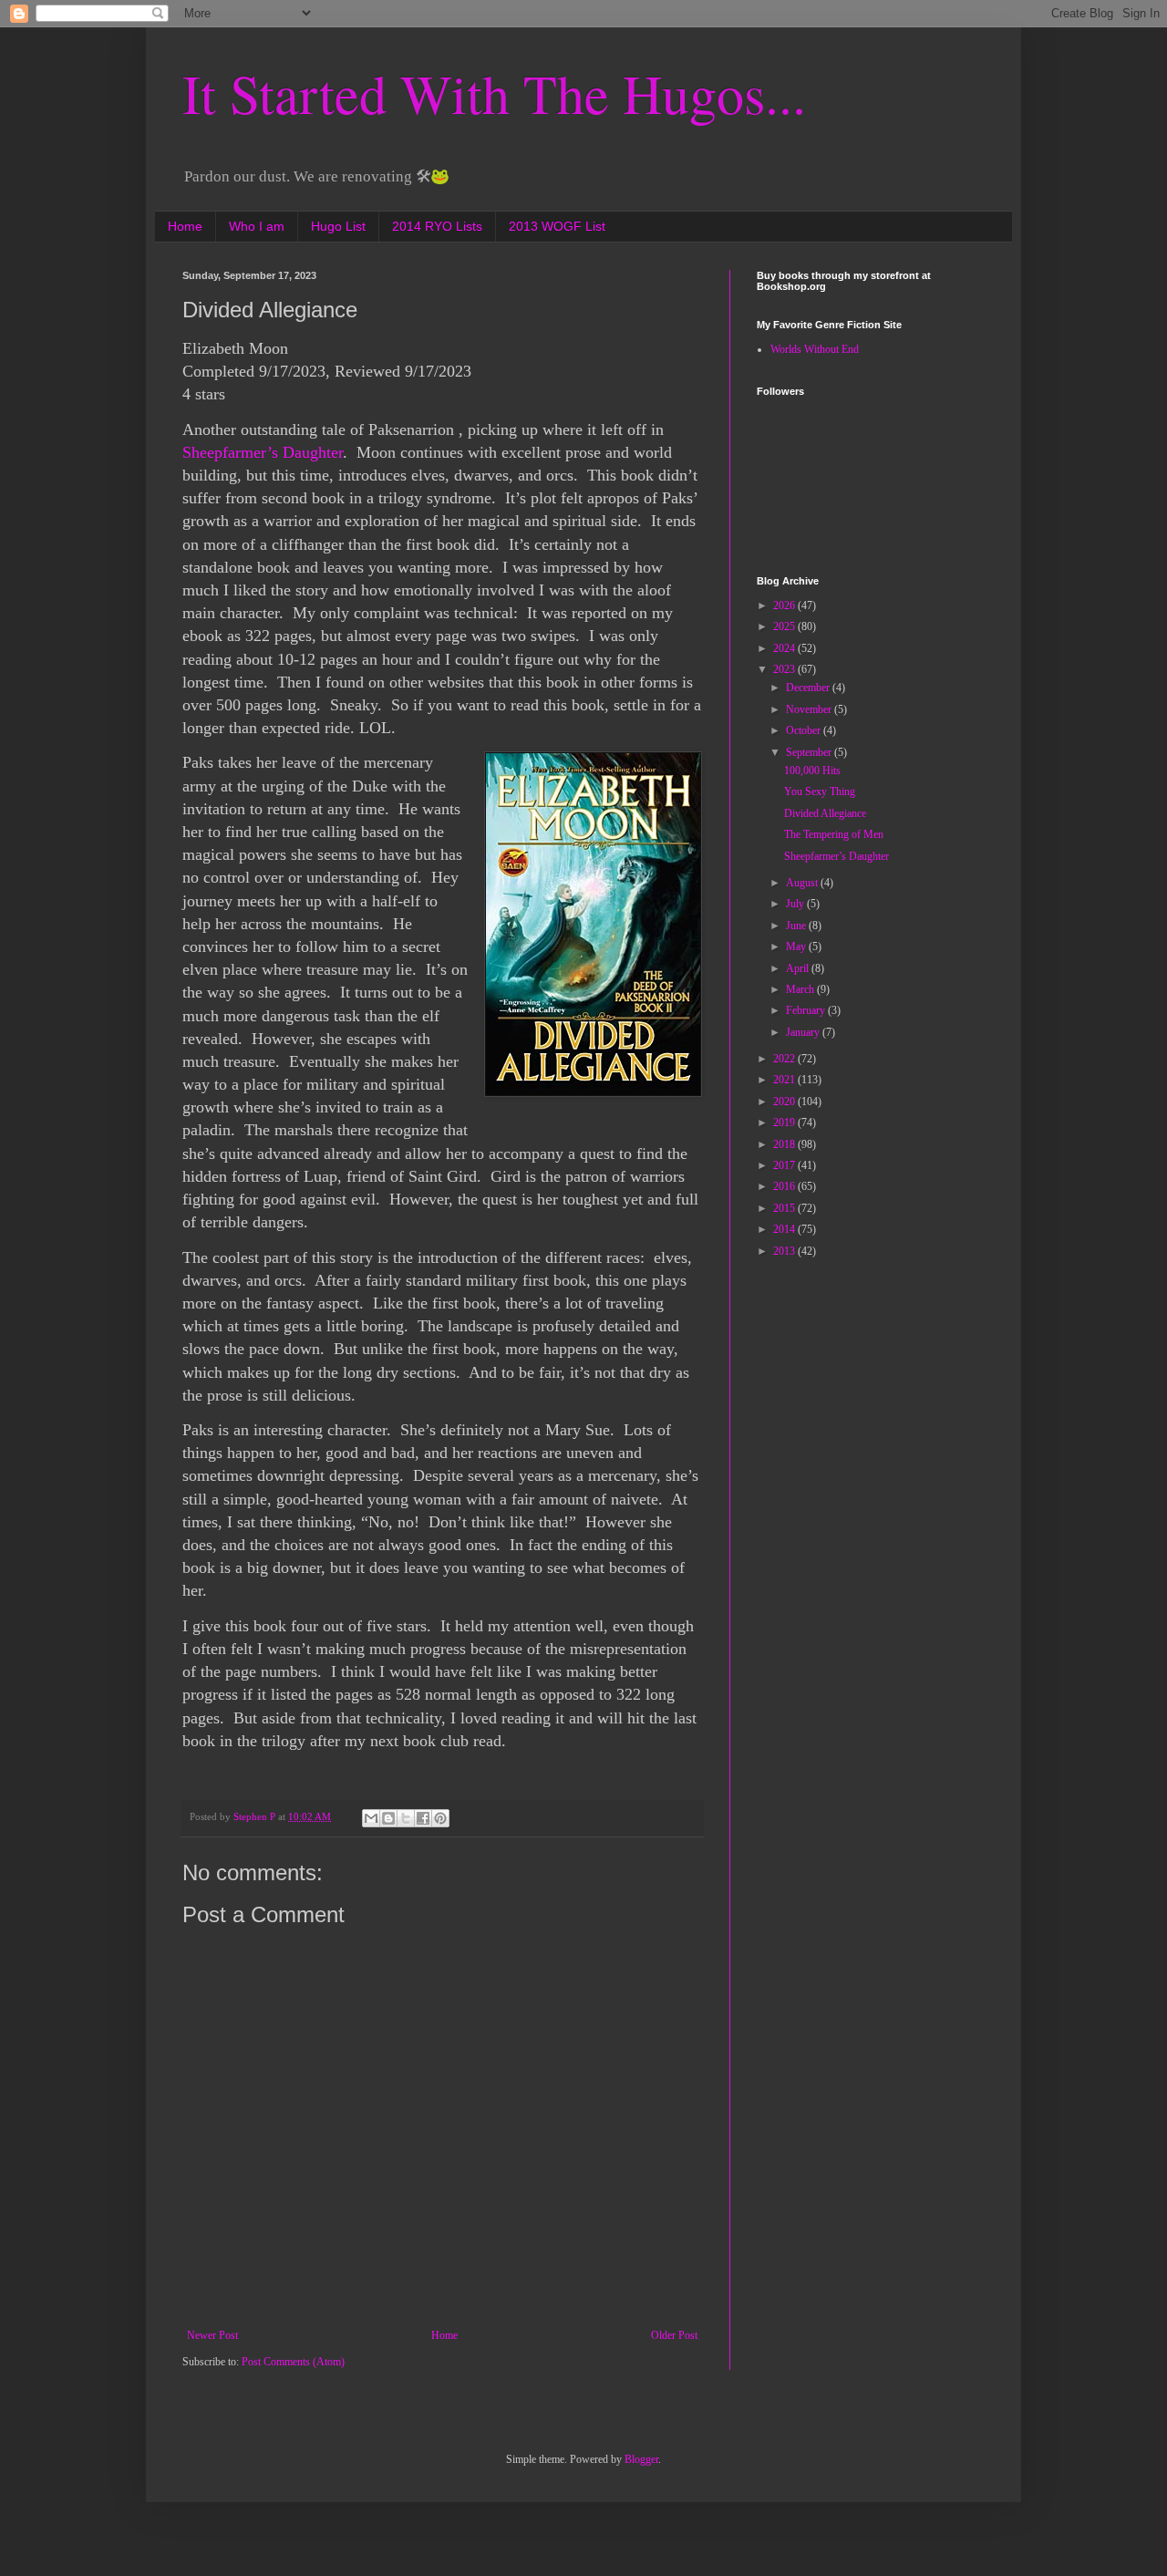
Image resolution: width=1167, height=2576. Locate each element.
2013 (785, 1251)
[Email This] (371, 1818)
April (799, 968)
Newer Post (212, 2335)
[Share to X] (406, 1818)
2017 (785, 1165)
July (796, 904)
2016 (785, 1186)
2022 (785, 1059)
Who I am (257, 226)
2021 (785, 1080)
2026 (785, 605)
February (807, 1010)
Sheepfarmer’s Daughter (263, 452)
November (810, 709)
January (804, 1032)
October (805, 730)
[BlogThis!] (388, 1818)
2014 (785, 1229)
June (797, 926)
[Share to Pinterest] (440, 1818)
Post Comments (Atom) (293, 2362)
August (803, 883)
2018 (785, 1144)
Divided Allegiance (825, 813)
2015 (785, 1208)
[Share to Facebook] (423, 1818)
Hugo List (338, 226)
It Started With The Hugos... (494, 93)
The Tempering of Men (834, 834)
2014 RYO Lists (437, 226)
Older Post (674, 2335)
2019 (785, 1122)
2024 (785, 648)
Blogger (641, 2459)
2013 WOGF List (557, 226)
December (809, 688)
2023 (785, 669)
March (801, 989)
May (797, 947)
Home (185, 226)
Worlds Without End (815, 349)
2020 (785, 1102)
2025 (785, 626)
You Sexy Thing (820, 791)
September (810, 752)
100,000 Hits (812, 771)
